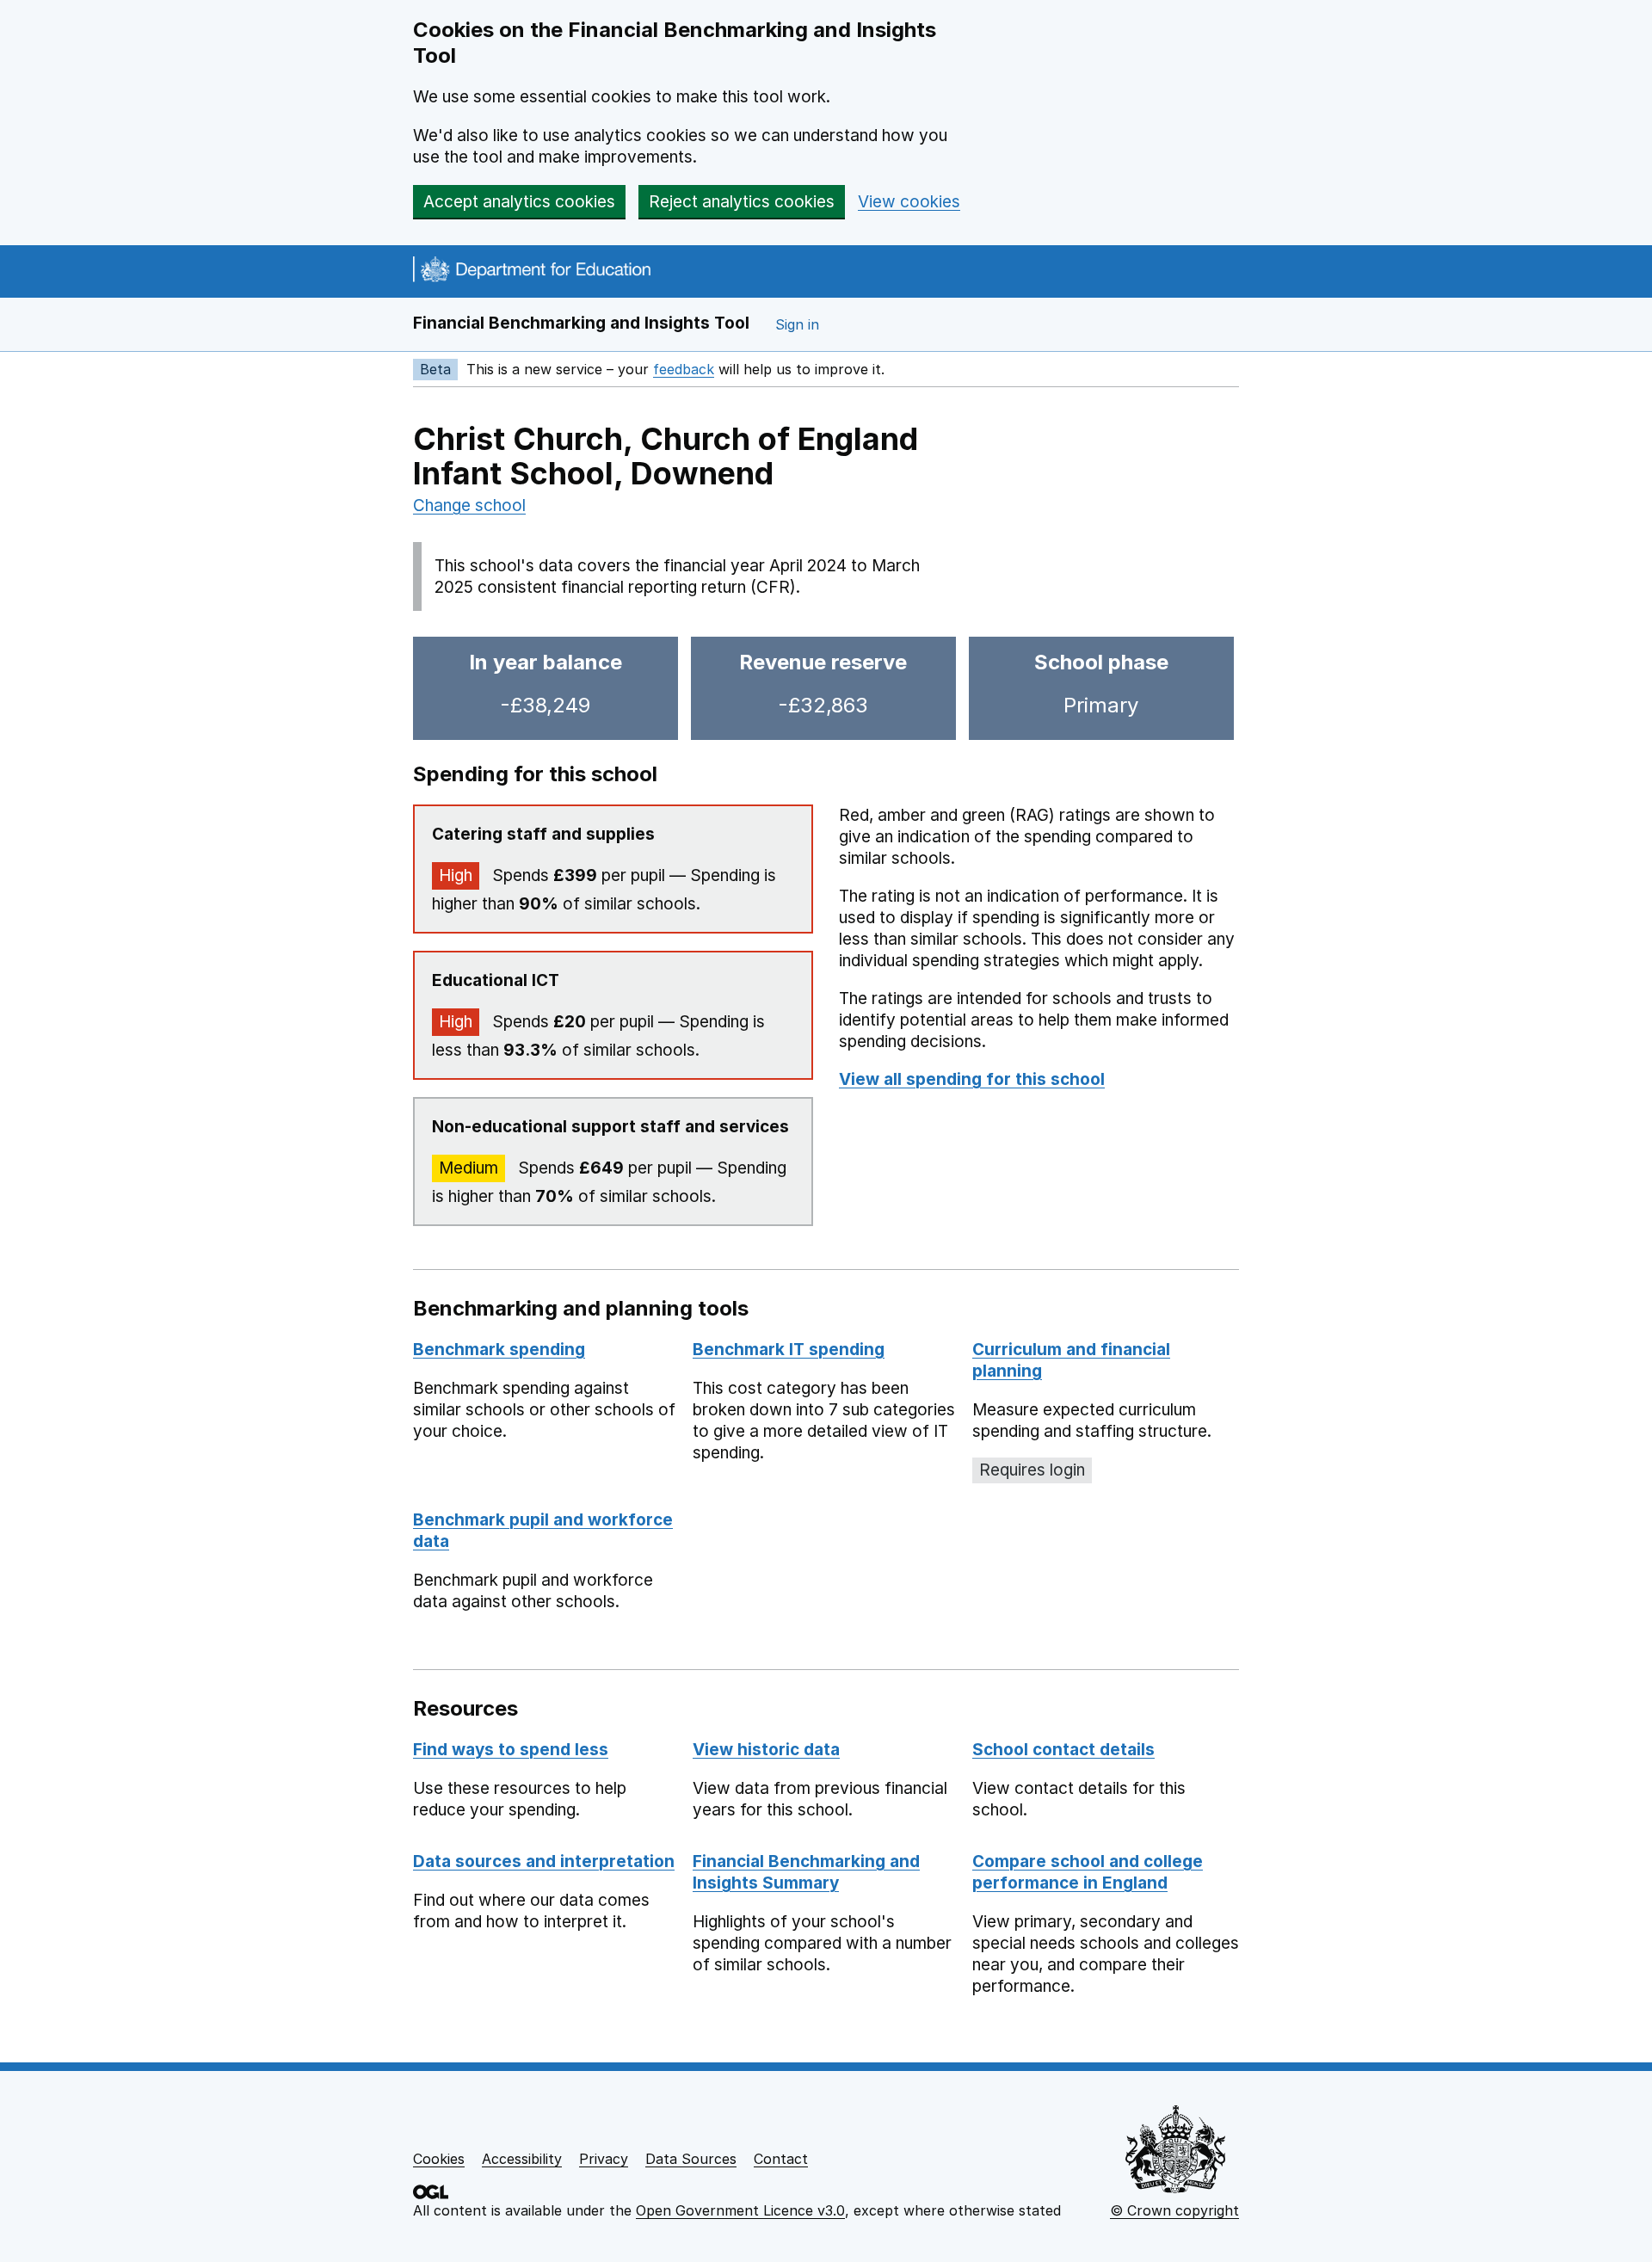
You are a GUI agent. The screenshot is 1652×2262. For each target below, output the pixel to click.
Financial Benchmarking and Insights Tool (581, 323)
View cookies (909, 202)
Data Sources (691, 2159)
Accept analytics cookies (519, 202)
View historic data (766, 1750)
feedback (684, 369)
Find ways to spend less (511, 1750)
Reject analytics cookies (742, 202)
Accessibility (522, 2159)
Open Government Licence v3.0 (740, 2210)
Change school (469, 505)
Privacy (604, 2159)
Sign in (797, 324)
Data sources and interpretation (544, 1861)
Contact (781, 2159)
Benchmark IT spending (789, 1350)
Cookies (439, 2159)
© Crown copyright (1174, 2210)
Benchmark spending (499, 1350)
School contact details (1063, 1750)
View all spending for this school (972, 1079)
